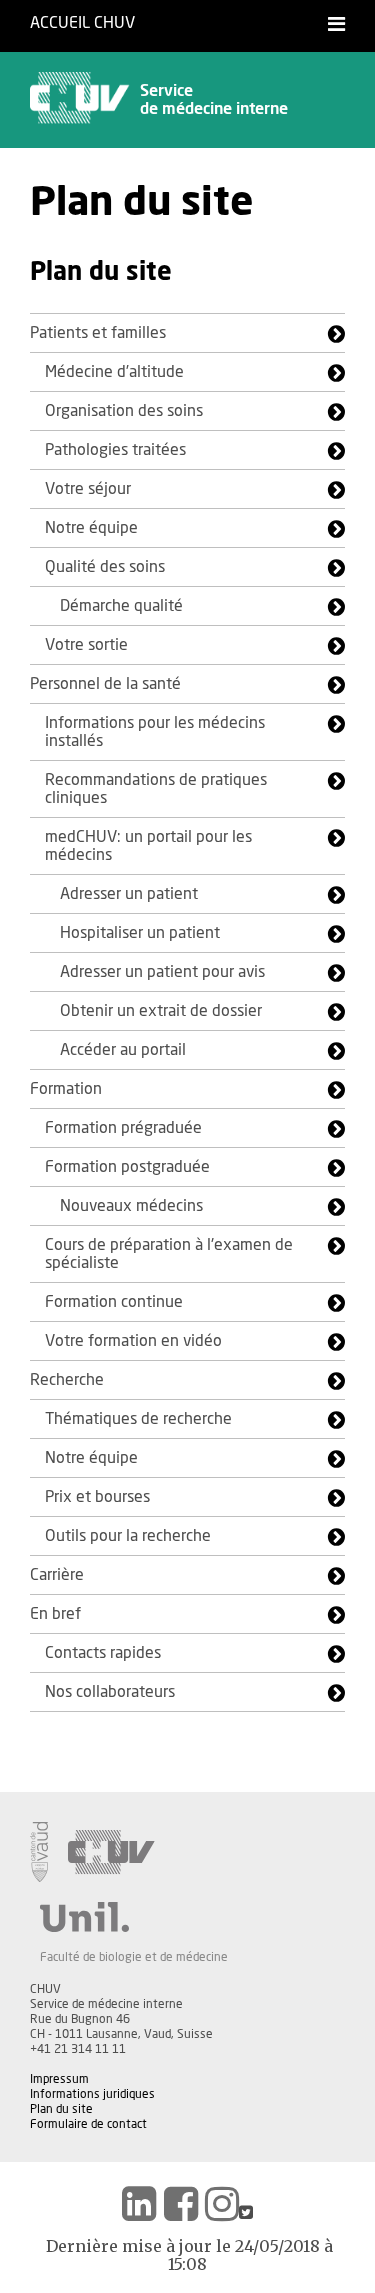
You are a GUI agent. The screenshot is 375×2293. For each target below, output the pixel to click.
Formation (66, 1089)
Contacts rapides (103, 1653)
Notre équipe (91, 528)
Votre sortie (86, 645)
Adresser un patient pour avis (162, 972)
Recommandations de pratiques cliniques (156, 789)
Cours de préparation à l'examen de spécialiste (169, 1254)
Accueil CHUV (82, 23)
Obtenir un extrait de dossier (161, 1011)
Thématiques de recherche (138, 1419)
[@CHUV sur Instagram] (222, 2204)
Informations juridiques (92, 2094)
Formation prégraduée (123, 1128)
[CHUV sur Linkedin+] (139, 2204)
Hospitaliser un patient (140, 933)
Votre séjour (88, 489)
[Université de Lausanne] (134, 1917)
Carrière (57, 1575)
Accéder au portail (123, 1050)
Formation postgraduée (127, 1167)
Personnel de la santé (105, 684)
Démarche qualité (121, 606)
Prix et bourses (97, 1497)
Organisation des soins (124, 411)
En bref (55, 1614)
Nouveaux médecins (131, 1206)
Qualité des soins (105, 567)
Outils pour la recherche (128, 1536)
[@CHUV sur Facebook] (181, 2204)
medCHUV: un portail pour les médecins (148, 846)
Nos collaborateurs (110, 1692)
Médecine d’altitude (114, 372)
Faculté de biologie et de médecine (134, 1957)
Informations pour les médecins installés (155, 732)
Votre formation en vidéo (133, 1341)
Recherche (67, 1380)
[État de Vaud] (39, 1852)
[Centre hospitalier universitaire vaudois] (111, 1852)
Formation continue (114, 1302)
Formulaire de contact (88, 2124)
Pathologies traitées (115, 450)
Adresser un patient (129, 894)
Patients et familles (98, 333)
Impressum (59, 2079)
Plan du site (61, 2109)
